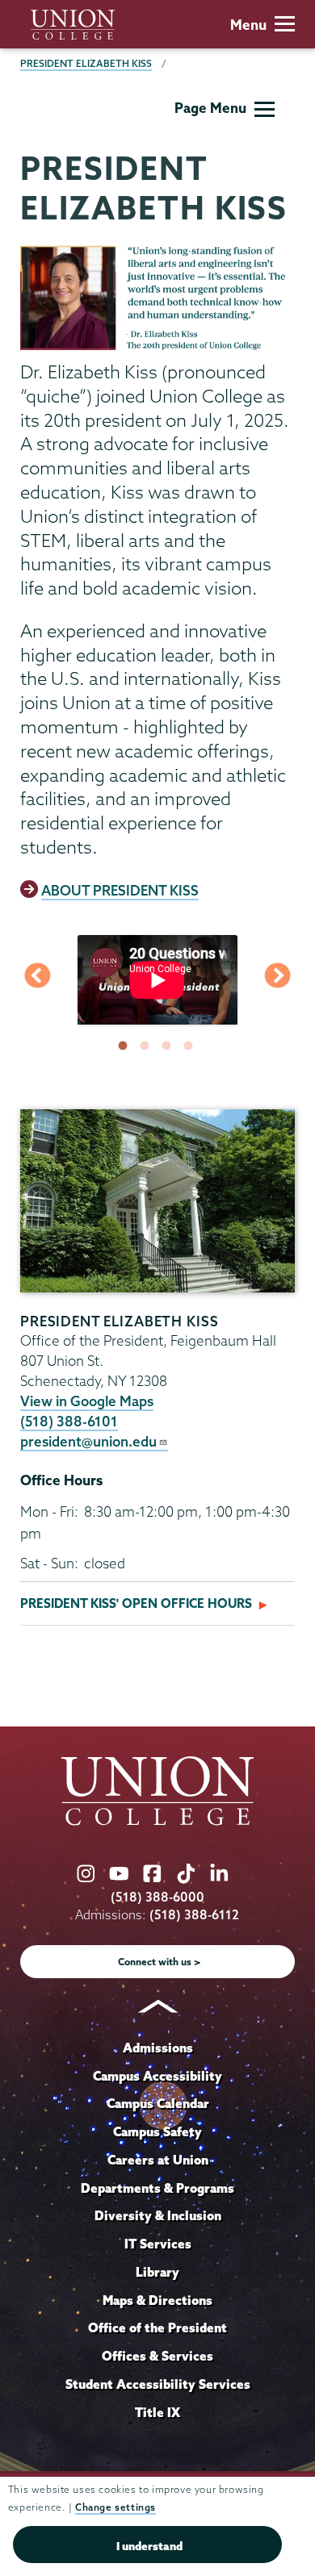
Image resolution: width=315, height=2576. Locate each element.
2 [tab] (148, 1046)
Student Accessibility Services (158, 2384)
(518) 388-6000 (157, 1897)
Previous (37, 979)
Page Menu (210, 108)
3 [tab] (170, 1046)
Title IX (157, 2412)
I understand (149, 2546)
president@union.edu (88, 1441)
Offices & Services (157, 2356)
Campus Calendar (158, 2103)
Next (278, 979)
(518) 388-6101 (69, 1421)
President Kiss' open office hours (136, 1603)
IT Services (158, 2244)
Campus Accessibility (157, 2076)
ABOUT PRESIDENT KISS (120, 890)
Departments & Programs (157, 2188)
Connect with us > (160, 1962)
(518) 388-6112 (194, 1915)
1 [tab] (126, 1046)
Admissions (158, 2048)
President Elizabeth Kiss (86, 63)
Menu (248, 25)
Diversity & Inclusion (158, 2215)
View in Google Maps (87, 1401)
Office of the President (157, 2328)
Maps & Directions (157, 2300)
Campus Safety (157, 2131)
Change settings (115, 2507)
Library (157, 2272)
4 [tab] (191, 1046)
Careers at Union (158, 2160)
